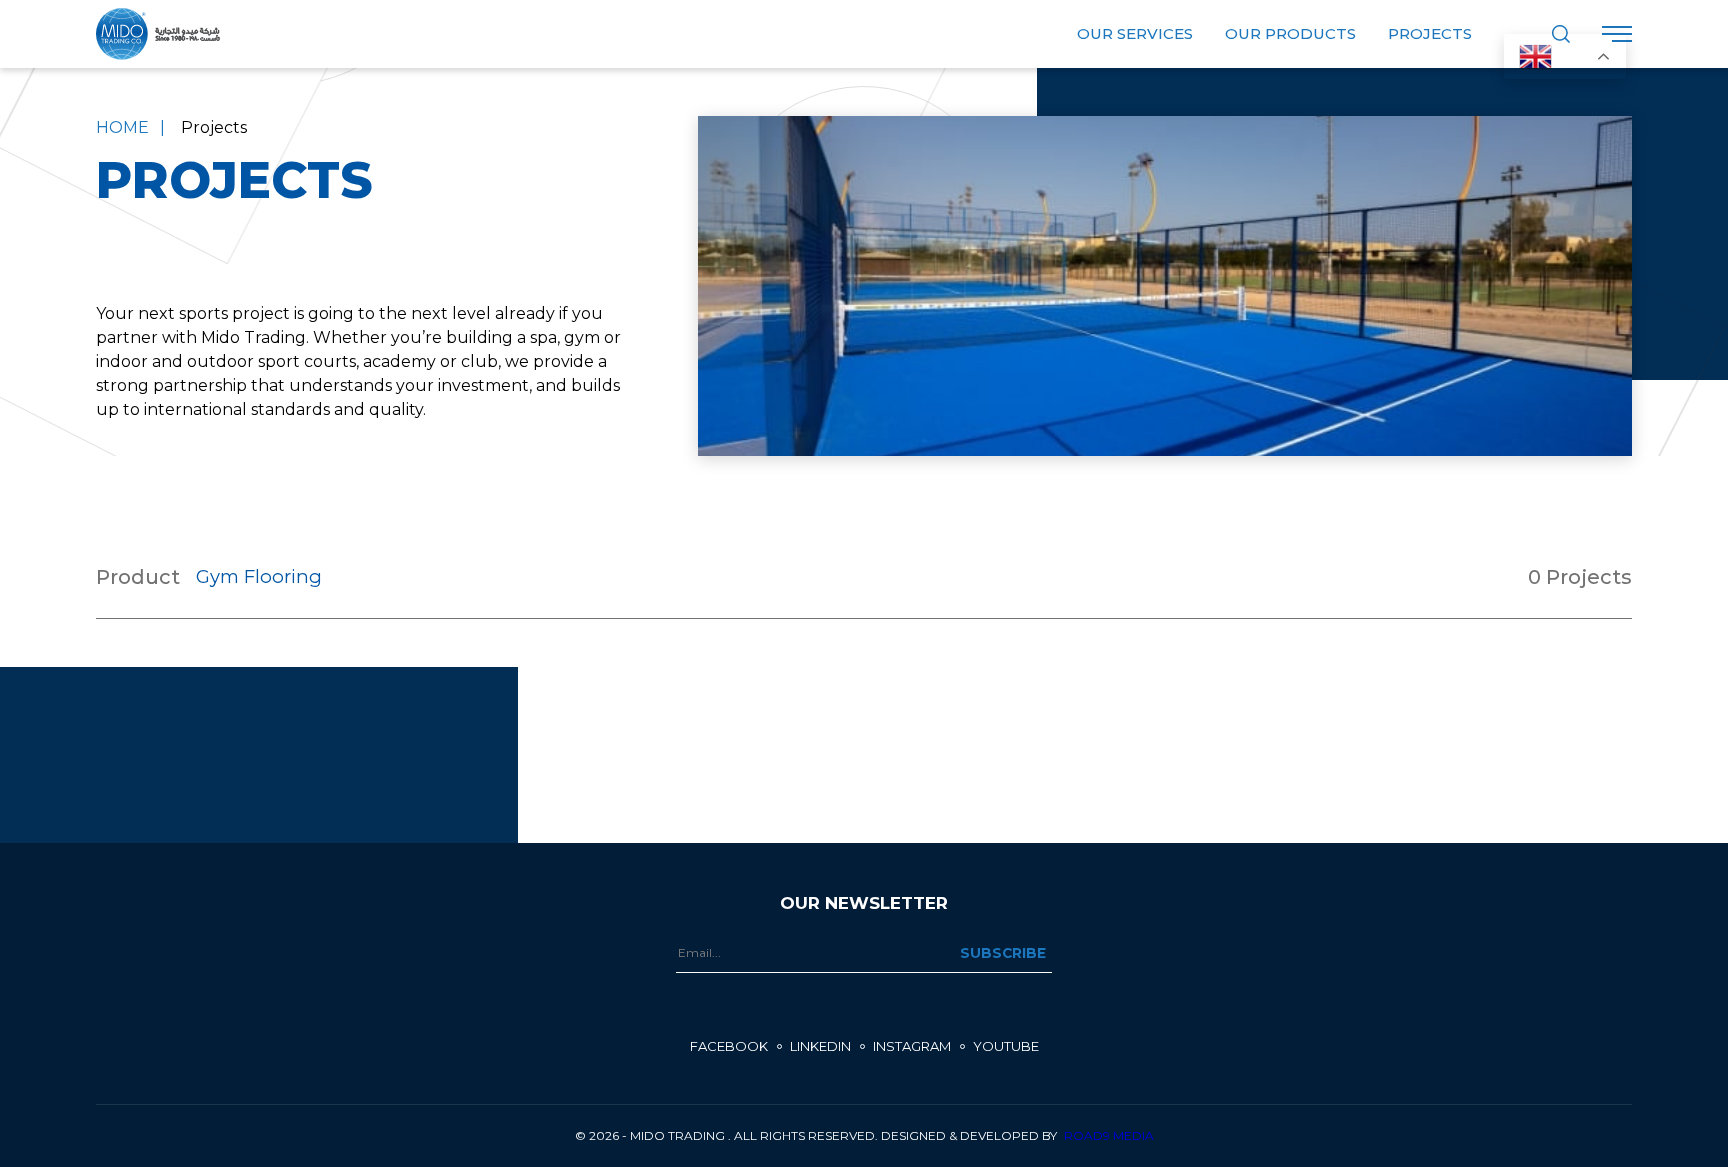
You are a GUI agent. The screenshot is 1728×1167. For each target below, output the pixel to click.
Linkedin (820, 1046)
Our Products (1290, 33)
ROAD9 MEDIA (1109, 1135)
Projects (1430, 33)
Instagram (912, 1046)
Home (122, 127)
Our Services (1135, 33)
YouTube (1006, 1046)
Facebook (729, 1046)
